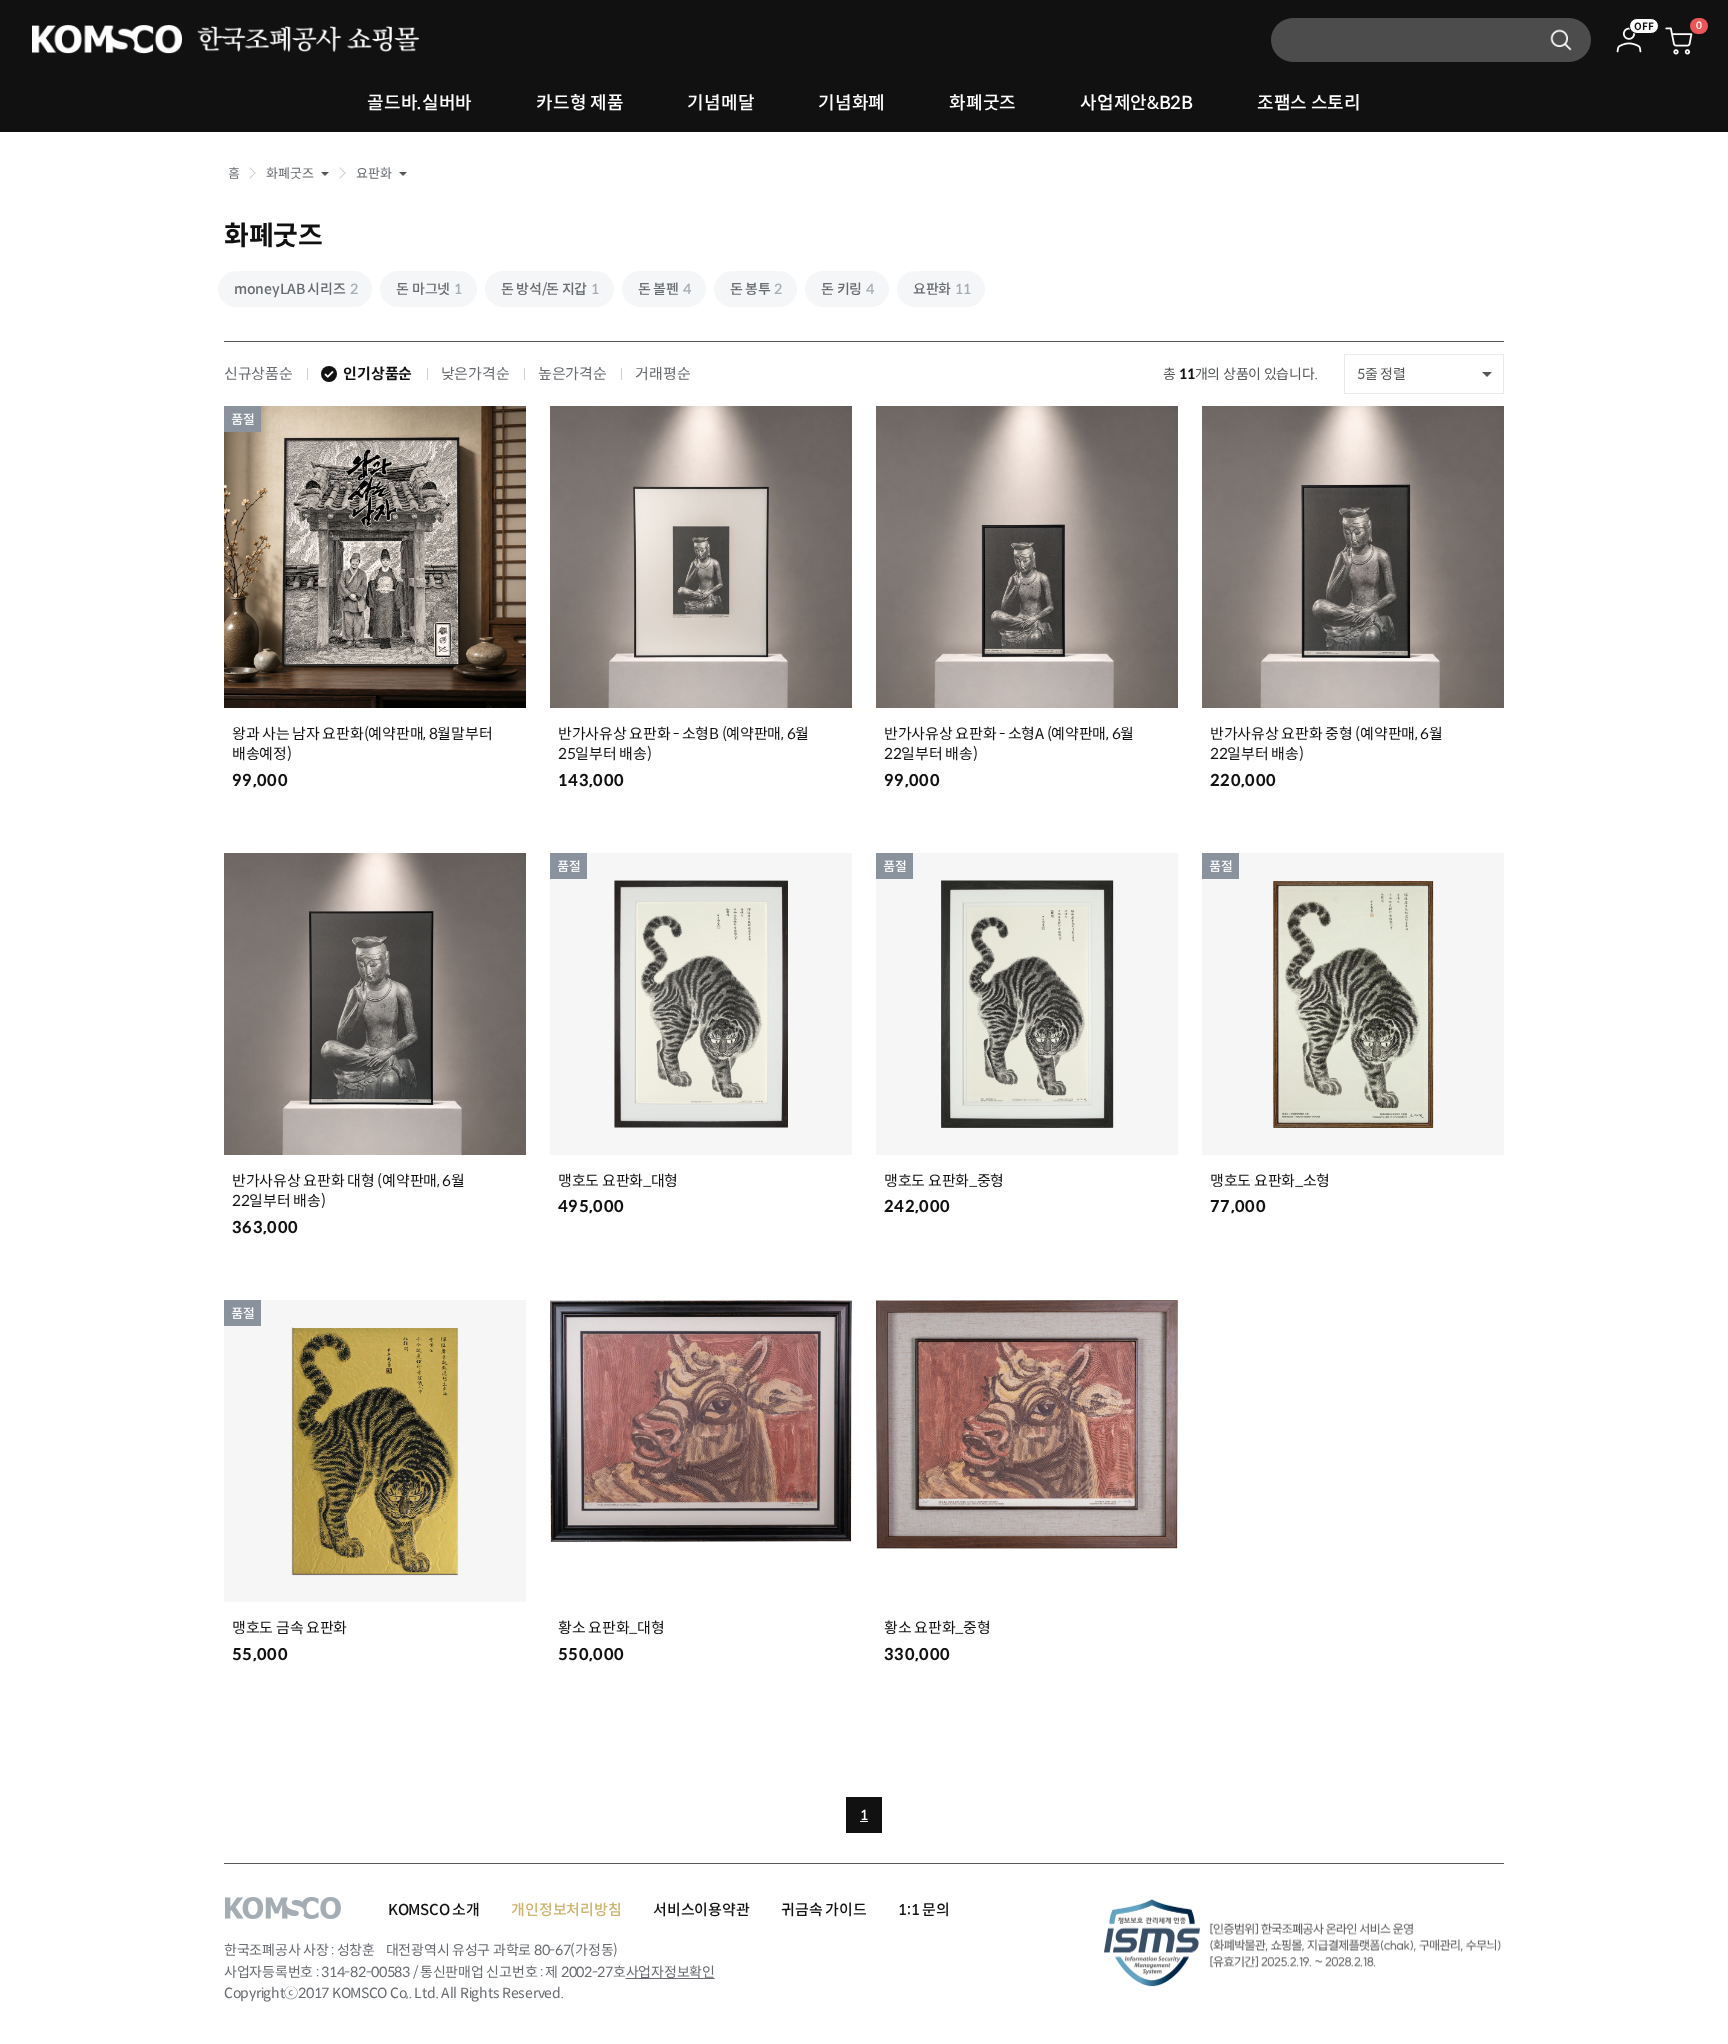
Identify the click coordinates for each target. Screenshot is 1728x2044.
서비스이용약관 (701, 1909)
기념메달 (720, 103)
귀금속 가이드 (823, 1909)
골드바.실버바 (419, 103)
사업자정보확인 (670, 1972)
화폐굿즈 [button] (289, 173)
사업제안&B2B (1136, 103)
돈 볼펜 (664, 289)
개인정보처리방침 (566, 1909)
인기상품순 (377, 373)
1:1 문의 (923, 1909)
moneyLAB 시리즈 (295, 289)
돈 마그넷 (428, 289)
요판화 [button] (373, 173)
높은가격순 (572, 373)
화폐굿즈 (982, 103)
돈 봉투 (756, 289)
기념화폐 (851, 103)
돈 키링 (847, 289)
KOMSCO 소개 (433, 1909)
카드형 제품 (579, 103)
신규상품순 (258, 373)
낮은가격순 (475, 373)
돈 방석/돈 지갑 (550, 289)
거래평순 (662, 373)
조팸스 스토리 (1309, 103)
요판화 (942, 289)
